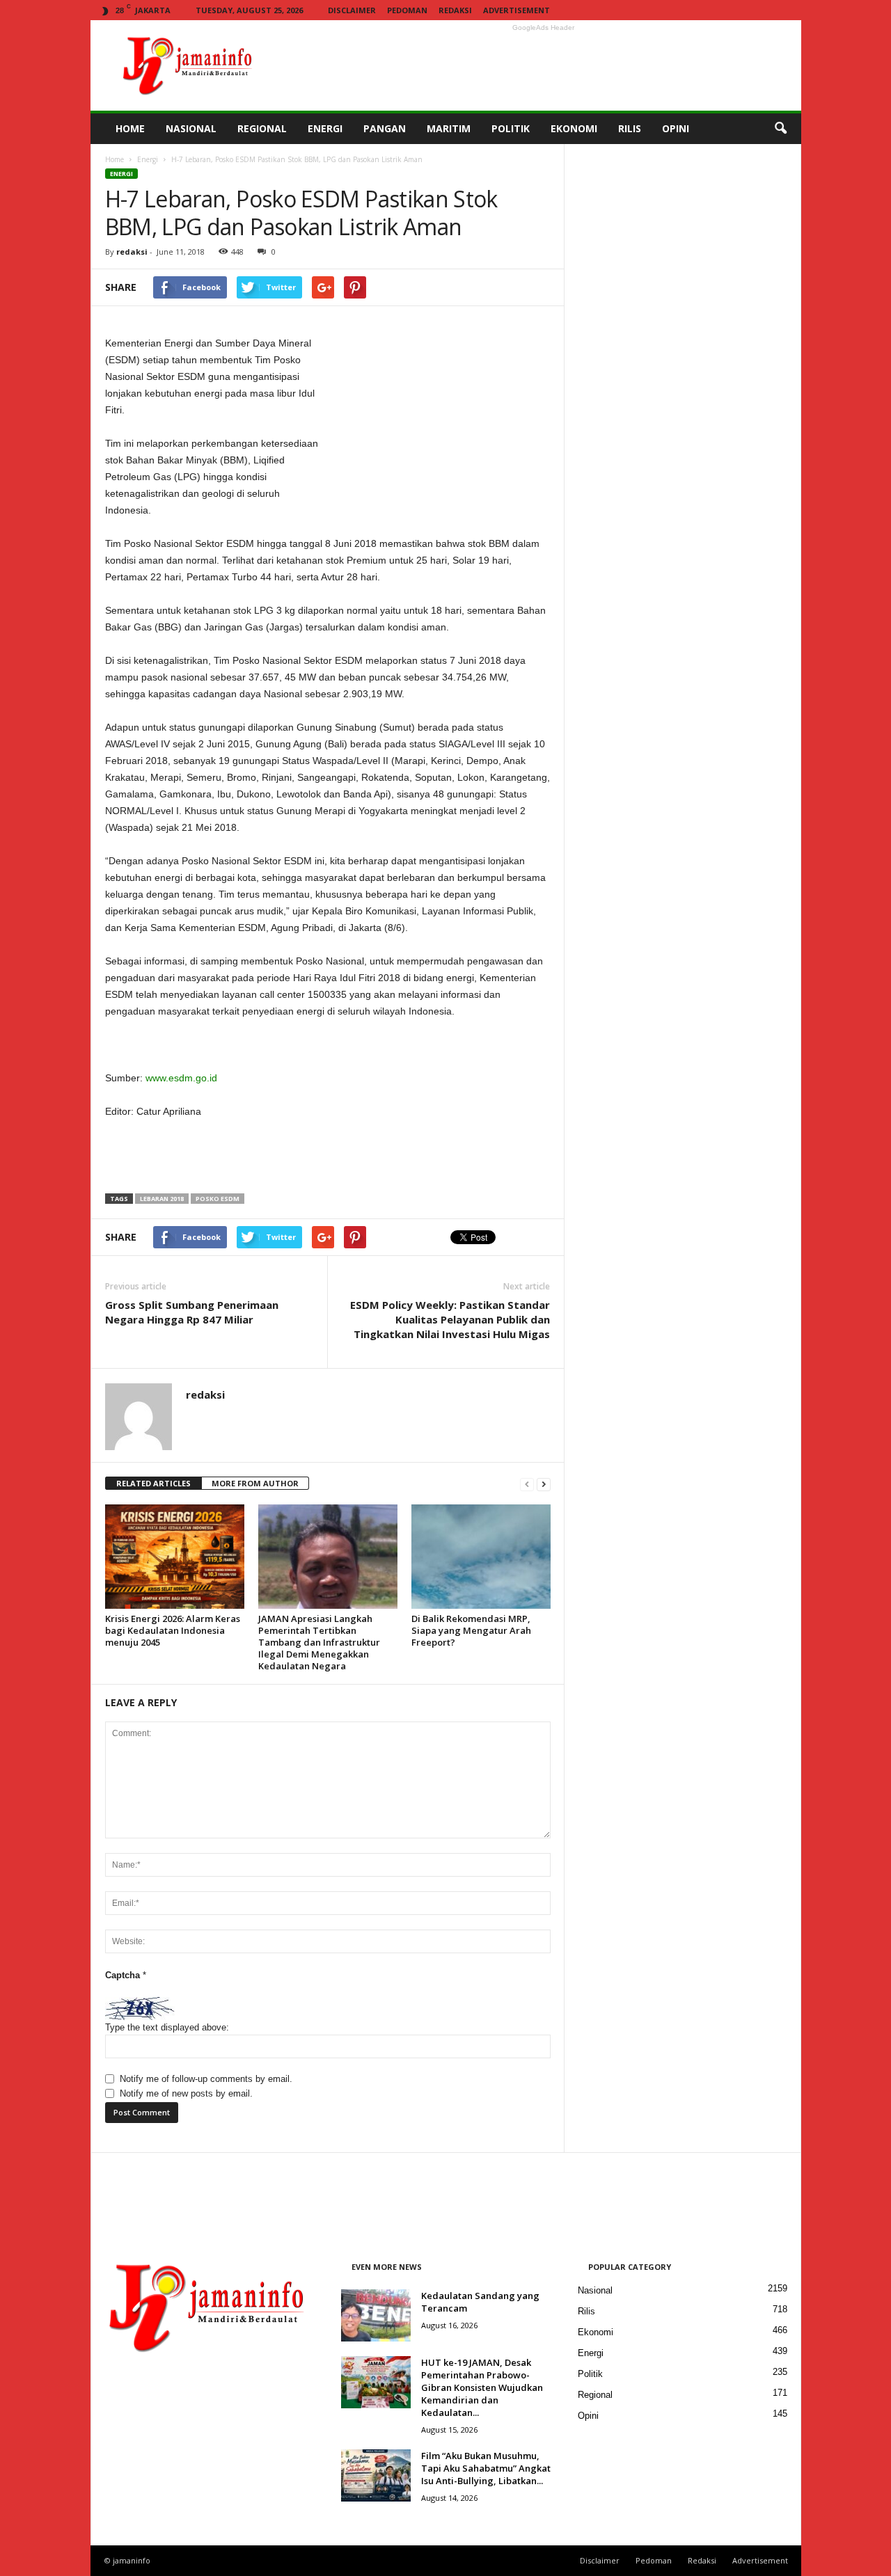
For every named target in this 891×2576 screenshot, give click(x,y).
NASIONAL (191, 128)
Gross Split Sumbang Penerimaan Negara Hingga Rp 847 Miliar (192, 1312)
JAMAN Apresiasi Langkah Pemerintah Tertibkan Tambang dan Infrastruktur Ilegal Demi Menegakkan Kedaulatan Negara (319, 1642)
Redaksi (455, 10)
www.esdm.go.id (181, 1078)
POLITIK (511, 128)
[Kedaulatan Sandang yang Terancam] (376, 2315)
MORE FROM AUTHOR (255, 1483)
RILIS (630, 128)
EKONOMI (574, 128)
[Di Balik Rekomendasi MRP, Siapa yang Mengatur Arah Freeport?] (481, 1557)
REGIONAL (262, 128)
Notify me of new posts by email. (186, 2093)
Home (115, 159)
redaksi (132, 252)
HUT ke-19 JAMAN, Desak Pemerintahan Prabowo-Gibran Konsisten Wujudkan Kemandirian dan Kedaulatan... (482, 2387)
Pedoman (407, 10)
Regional (595, 2395)
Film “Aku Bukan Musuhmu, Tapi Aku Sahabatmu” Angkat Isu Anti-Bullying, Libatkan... (486, 2468)
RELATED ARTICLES (153, 1483)
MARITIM (449, 128)
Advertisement (517, 10)
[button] (780, 129)
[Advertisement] (544, 65)
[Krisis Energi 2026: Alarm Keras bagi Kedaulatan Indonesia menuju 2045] (175, 1557)
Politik (590, 2374)
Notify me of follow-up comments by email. (206, 2079)
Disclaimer (352, 10)
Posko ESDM (218, 1199)
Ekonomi (596, 2332)
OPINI (676, 128)
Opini (588, 2416)
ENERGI (325, 128)
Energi (148, 159)
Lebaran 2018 (162, 1199)
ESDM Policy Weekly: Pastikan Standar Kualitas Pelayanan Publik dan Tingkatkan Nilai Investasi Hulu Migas (450, 1319)
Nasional (595, 2290)
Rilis (586, 2311)
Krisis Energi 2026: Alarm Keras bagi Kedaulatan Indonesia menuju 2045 (173, 1630)
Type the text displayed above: (167, 2027)
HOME (130, 128)
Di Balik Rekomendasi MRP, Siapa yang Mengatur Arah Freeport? (471, 1630)
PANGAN (385, 128)
